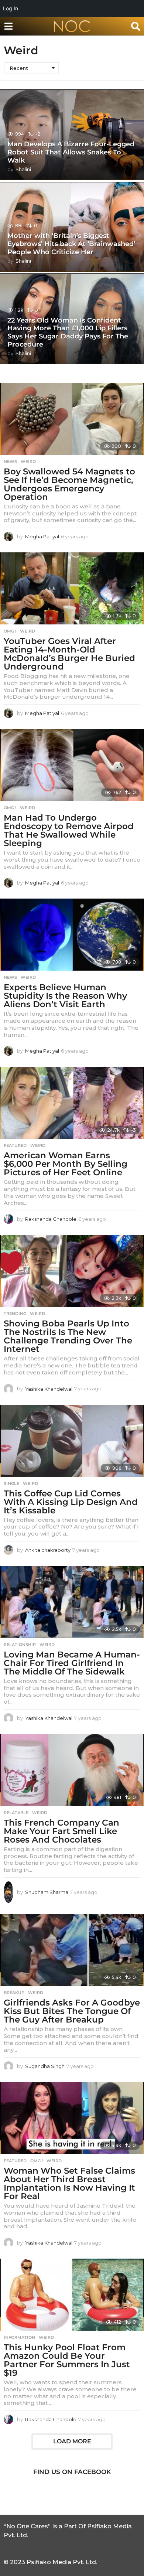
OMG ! (10, 631)
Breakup (14, 1993)
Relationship (20, 1645)
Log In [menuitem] (11, 8)
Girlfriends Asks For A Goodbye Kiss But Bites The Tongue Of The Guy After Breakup (72, 2011)
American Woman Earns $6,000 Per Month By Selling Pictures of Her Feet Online (66, 1164)
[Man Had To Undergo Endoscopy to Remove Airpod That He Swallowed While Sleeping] (72, 765)
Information (19, 2337)
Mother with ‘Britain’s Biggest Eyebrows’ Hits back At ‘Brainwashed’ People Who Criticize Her (71, 244)
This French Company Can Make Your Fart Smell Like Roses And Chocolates (61, 1831)
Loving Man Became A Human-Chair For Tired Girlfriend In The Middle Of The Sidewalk (72, 1663)
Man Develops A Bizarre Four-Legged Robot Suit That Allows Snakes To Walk (71, 152)
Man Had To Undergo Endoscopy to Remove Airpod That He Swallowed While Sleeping (69, 830)
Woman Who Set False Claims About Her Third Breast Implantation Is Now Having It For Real (69, 2183)
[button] (8, 26)
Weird (28, 461)
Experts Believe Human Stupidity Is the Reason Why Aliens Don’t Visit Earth (65, 996)
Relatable (16, 1813)
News (10, 461)
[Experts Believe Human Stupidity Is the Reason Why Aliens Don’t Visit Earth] (72, 935)
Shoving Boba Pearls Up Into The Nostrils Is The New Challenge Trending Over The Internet (68, 1336)
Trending (15, 1313)
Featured (15, 1145)
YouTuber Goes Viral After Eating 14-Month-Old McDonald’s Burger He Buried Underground (69, 654)
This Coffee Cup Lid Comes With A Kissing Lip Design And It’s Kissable (71, 1502)
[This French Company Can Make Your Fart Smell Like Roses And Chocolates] (72, 1770)
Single (11, 1483)
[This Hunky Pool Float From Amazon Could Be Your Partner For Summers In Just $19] (72, 2295)
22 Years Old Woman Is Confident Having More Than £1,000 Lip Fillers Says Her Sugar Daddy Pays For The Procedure (68, 332)
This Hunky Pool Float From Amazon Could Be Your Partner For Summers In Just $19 (67, 2360)
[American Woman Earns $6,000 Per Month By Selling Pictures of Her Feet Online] (72, 1103)
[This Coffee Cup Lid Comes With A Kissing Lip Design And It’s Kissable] (72, 1441)
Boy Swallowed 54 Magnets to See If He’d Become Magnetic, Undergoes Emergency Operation (69, 484)
